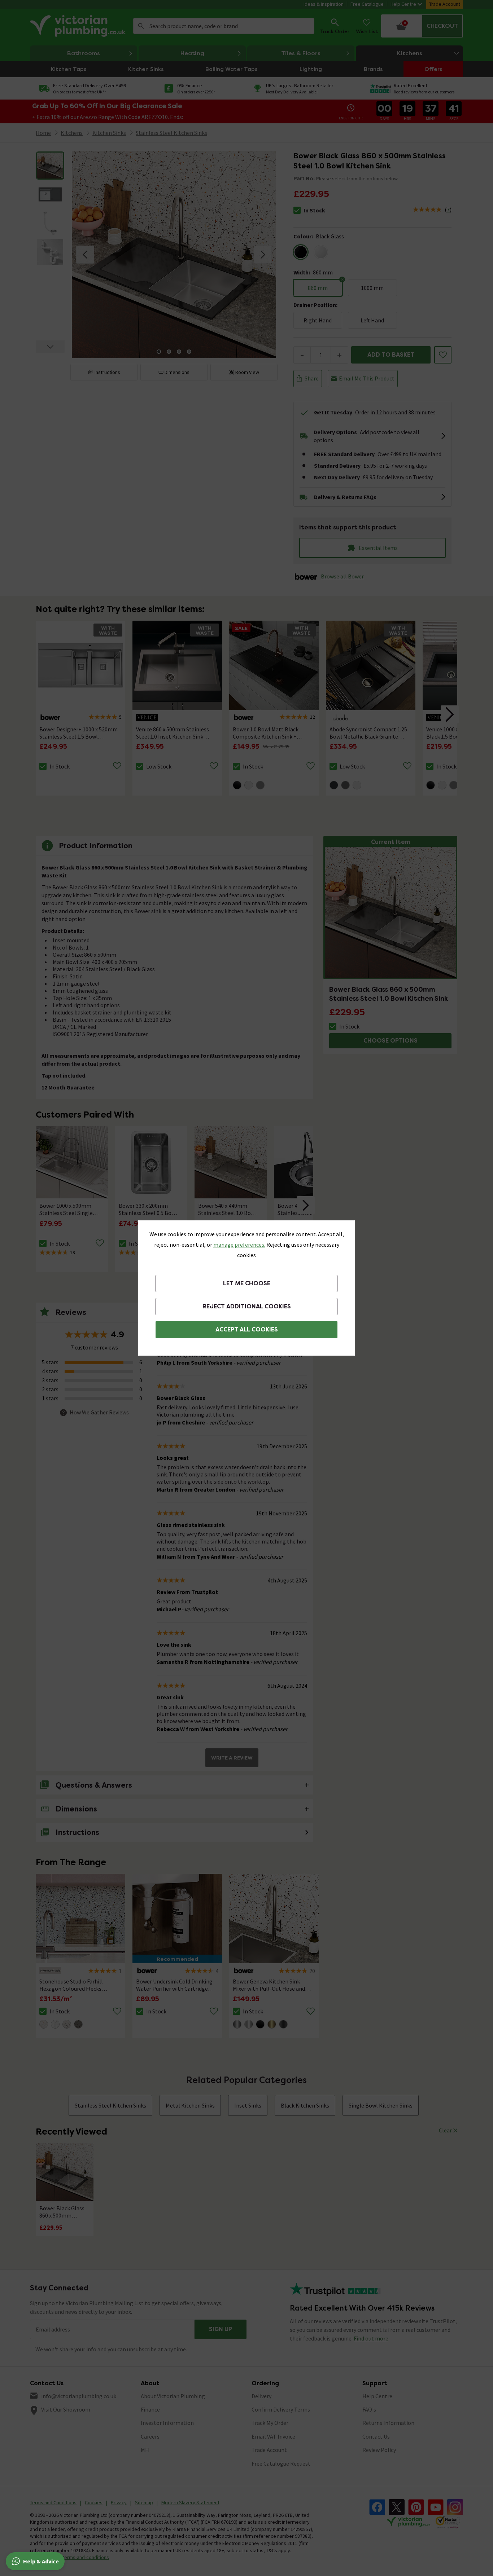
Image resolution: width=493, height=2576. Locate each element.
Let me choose (247, 1283)
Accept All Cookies (247, 1329)
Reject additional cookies (247, 1306)
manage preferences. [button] (239, 1245)
